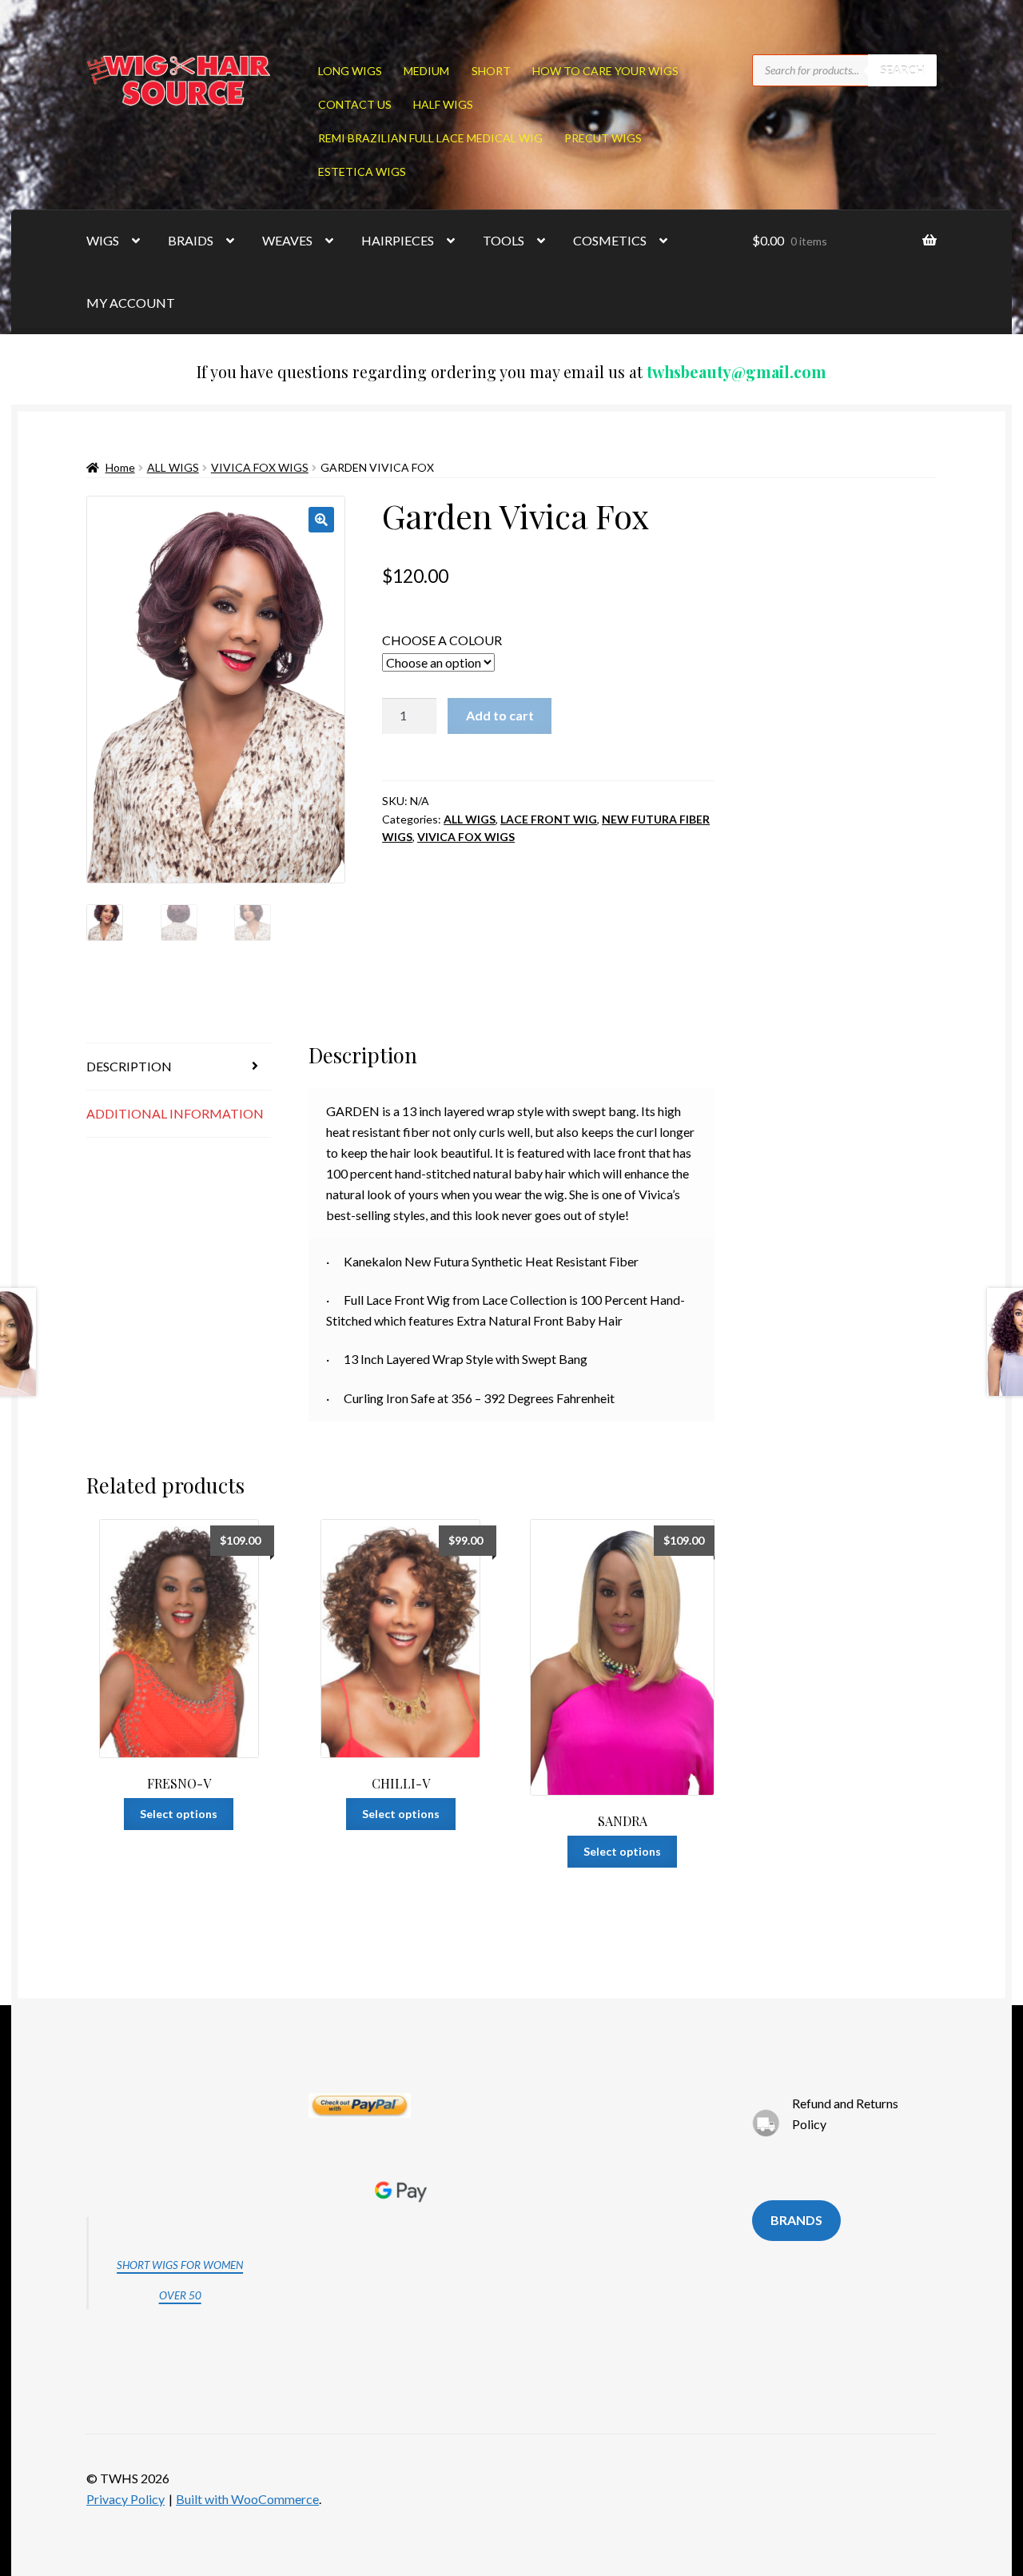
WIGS (103, 240)
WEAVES (287, 240)
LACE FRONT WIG (549, 819)
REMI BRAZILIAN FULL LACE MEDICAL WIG (430, 138)
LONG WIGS (350, 71)
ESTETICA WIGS (362, 171)
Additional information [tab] (175, 1113)
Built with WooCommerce (247, 2499)
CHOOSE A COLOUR (442, 640)
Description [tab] (129, 1066)
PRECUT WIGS (603, 138)
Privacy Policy (125, 2499)
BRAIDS (191, 240)
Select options (179, 1814)
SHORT (491, 71)
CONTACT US (355, 104)
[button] (321, 520)
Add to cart (500, 715)
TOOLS (504, 240)
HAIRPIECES (398, 240)
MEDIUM (426, 71)
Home (120, 467)
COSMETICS (610, 240)
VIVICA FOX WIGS (260, 467)
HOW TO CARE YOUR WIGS (605, 71)
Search (902, 70)
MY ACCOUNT (131, 303)
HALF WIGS (443, 104)
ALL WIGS (173, 467)
